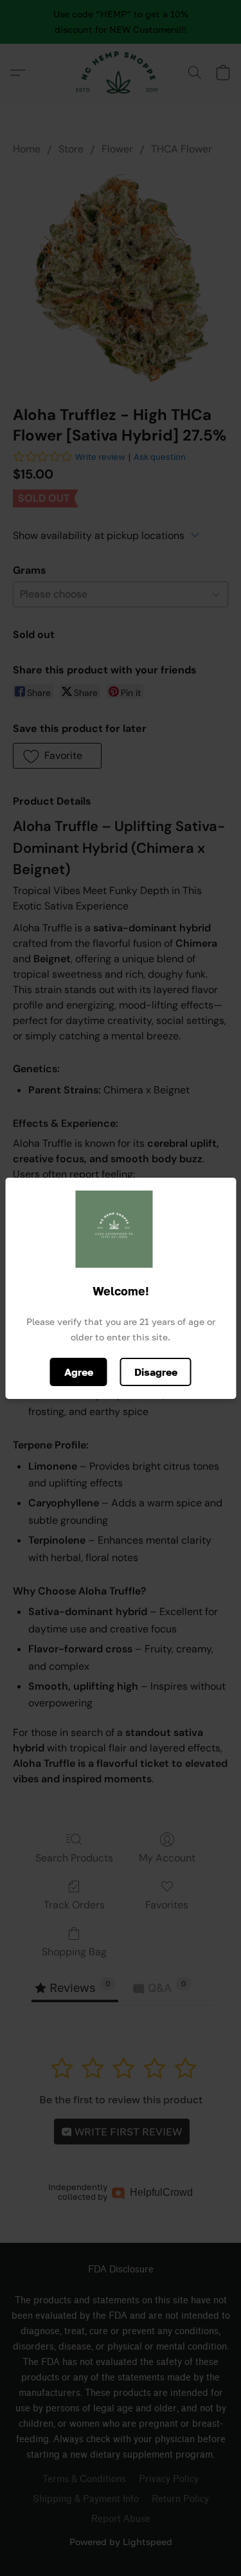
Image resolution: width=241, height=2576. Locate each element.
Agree (79, 1372)
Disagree (156, 1372)
